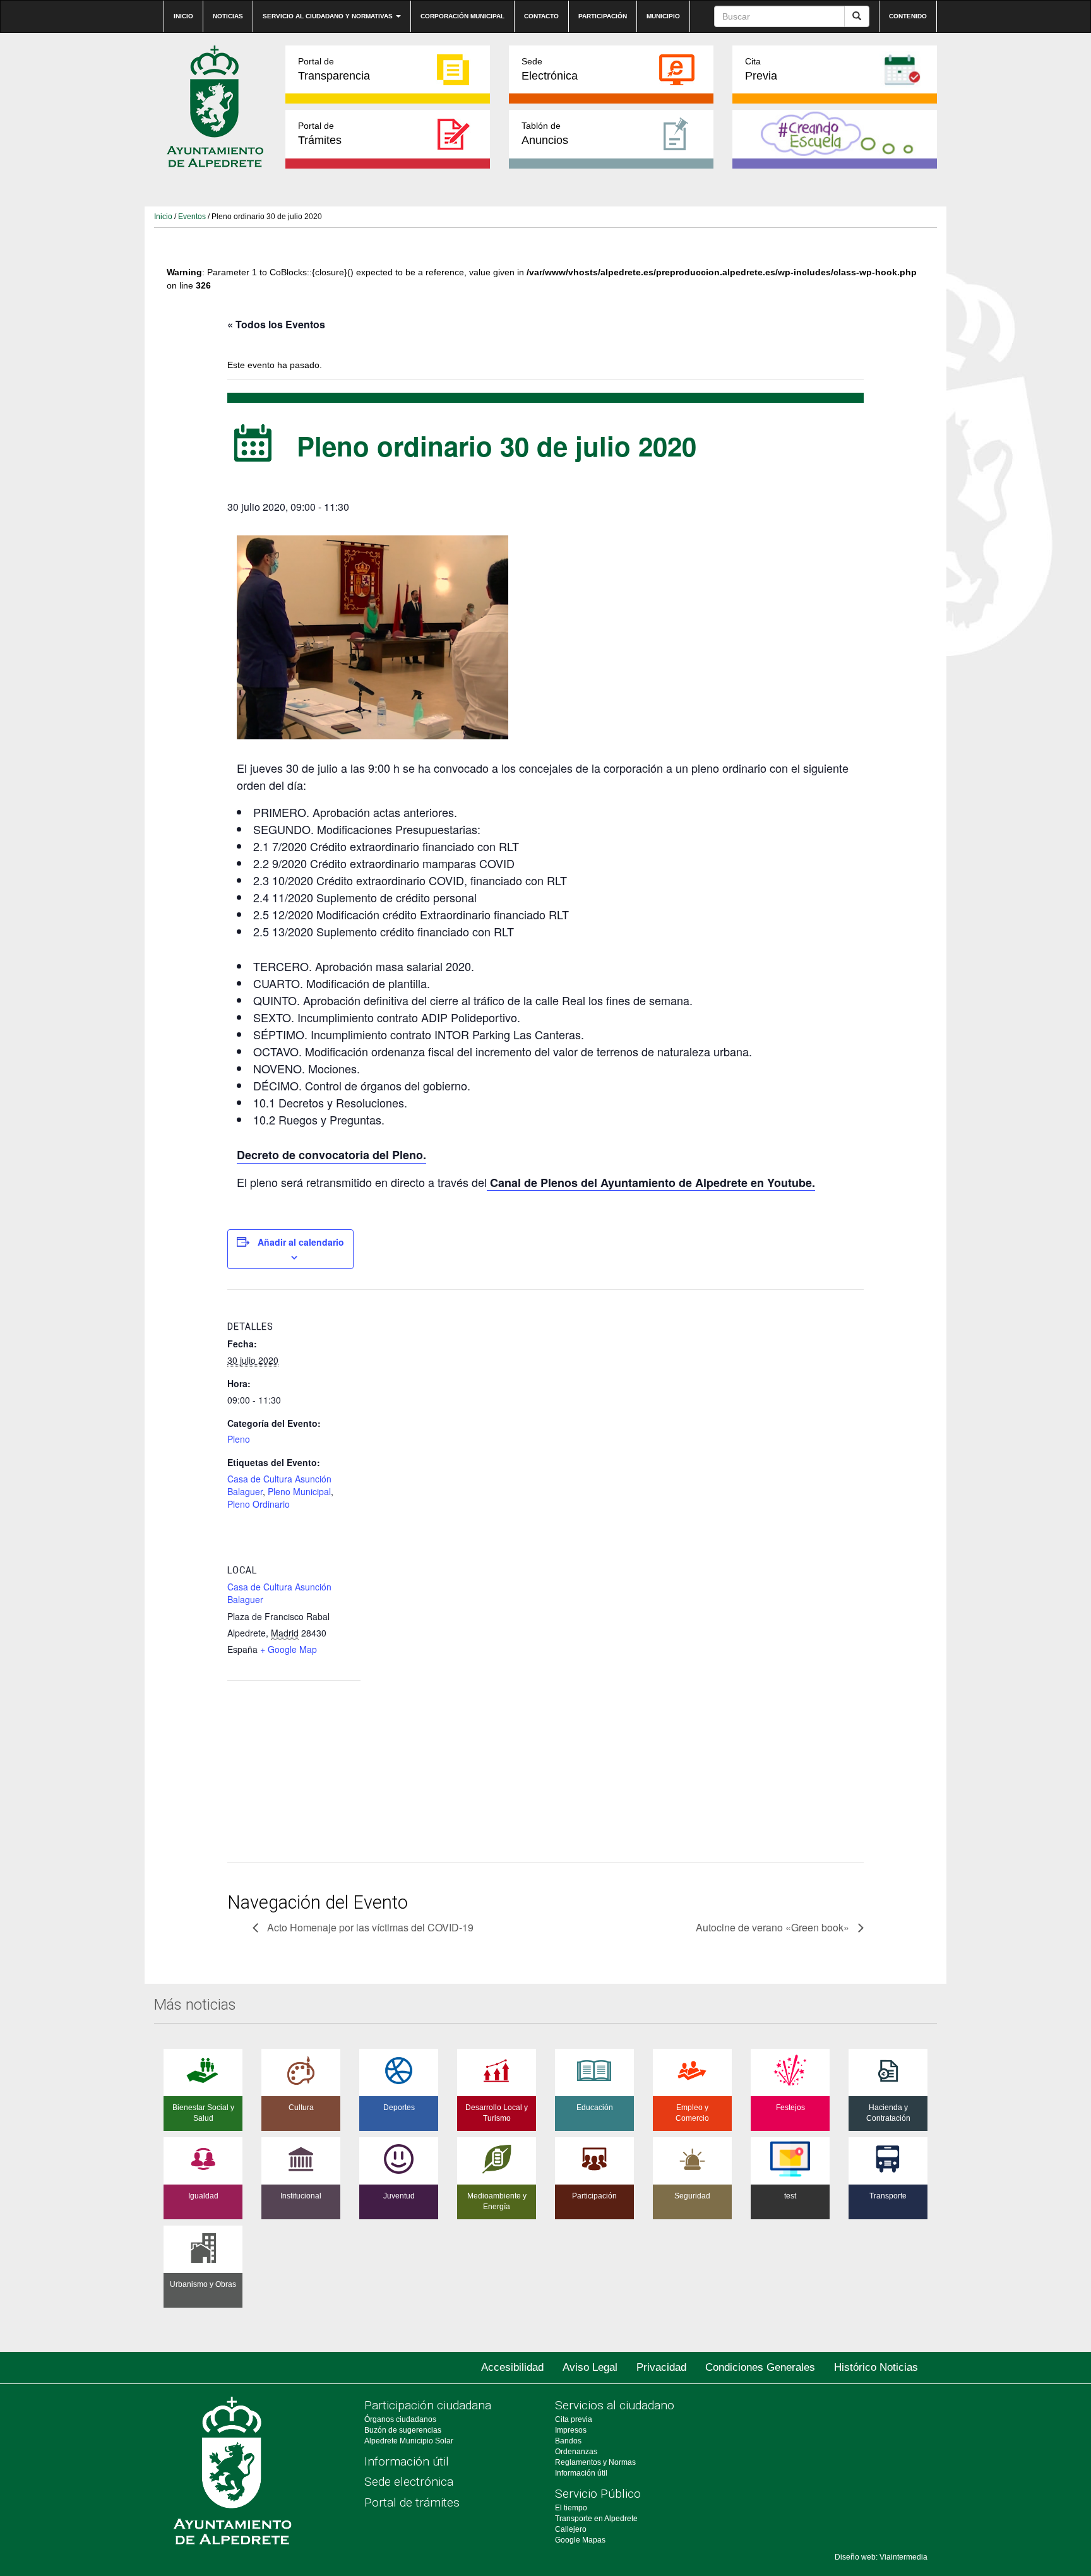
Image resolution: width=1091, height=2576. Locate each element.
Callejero (571, 2529)
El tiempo (571, 2508)
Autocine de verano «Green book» (774, 1927)
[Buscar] (857, 16)
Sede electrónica (409, 2482)
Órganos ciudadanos (400, 2419)
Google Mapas (580, 2540)
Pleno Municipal (299, 1491)
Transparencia (334, 69)
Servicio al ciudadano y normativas (329, 16)
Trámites (320, 134)
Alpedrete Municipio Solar (409, 2441)
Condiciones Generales (760, 2367)
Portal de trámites (412, 2502)
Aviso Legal (590, 2367)
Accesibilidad (512, 2367)
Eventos (192, 217)
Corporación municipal (462, 16)
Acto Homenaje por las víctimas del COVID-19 (369, 1927)
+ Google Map (289, 1649)
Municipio (663, 16)
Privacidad (661, 2367)
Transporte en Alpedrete (596, 2519)
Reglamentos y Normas (595, 2462)
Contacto (541, 16)
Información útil (407, 2461)
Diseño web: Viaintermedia (881, 2557)
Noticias (228, 16)
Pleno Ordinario (259, 1504)
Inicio (183, 16)
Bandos (568, 2441)
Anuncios (545, 134)
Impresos (571, 2430)
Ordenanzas (576, 2452)
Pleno (239, 1439)
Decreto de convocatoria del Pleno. (331, 1155)
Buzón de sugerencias (403, 2430)
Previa (761, 69)
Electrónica (550, 69)
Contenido (908, 16)
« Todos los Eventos (276, 324)
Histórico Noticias (876, 2367)
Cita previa (574, 2419)
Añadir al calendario (301, 1242)
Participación (603, 16)
